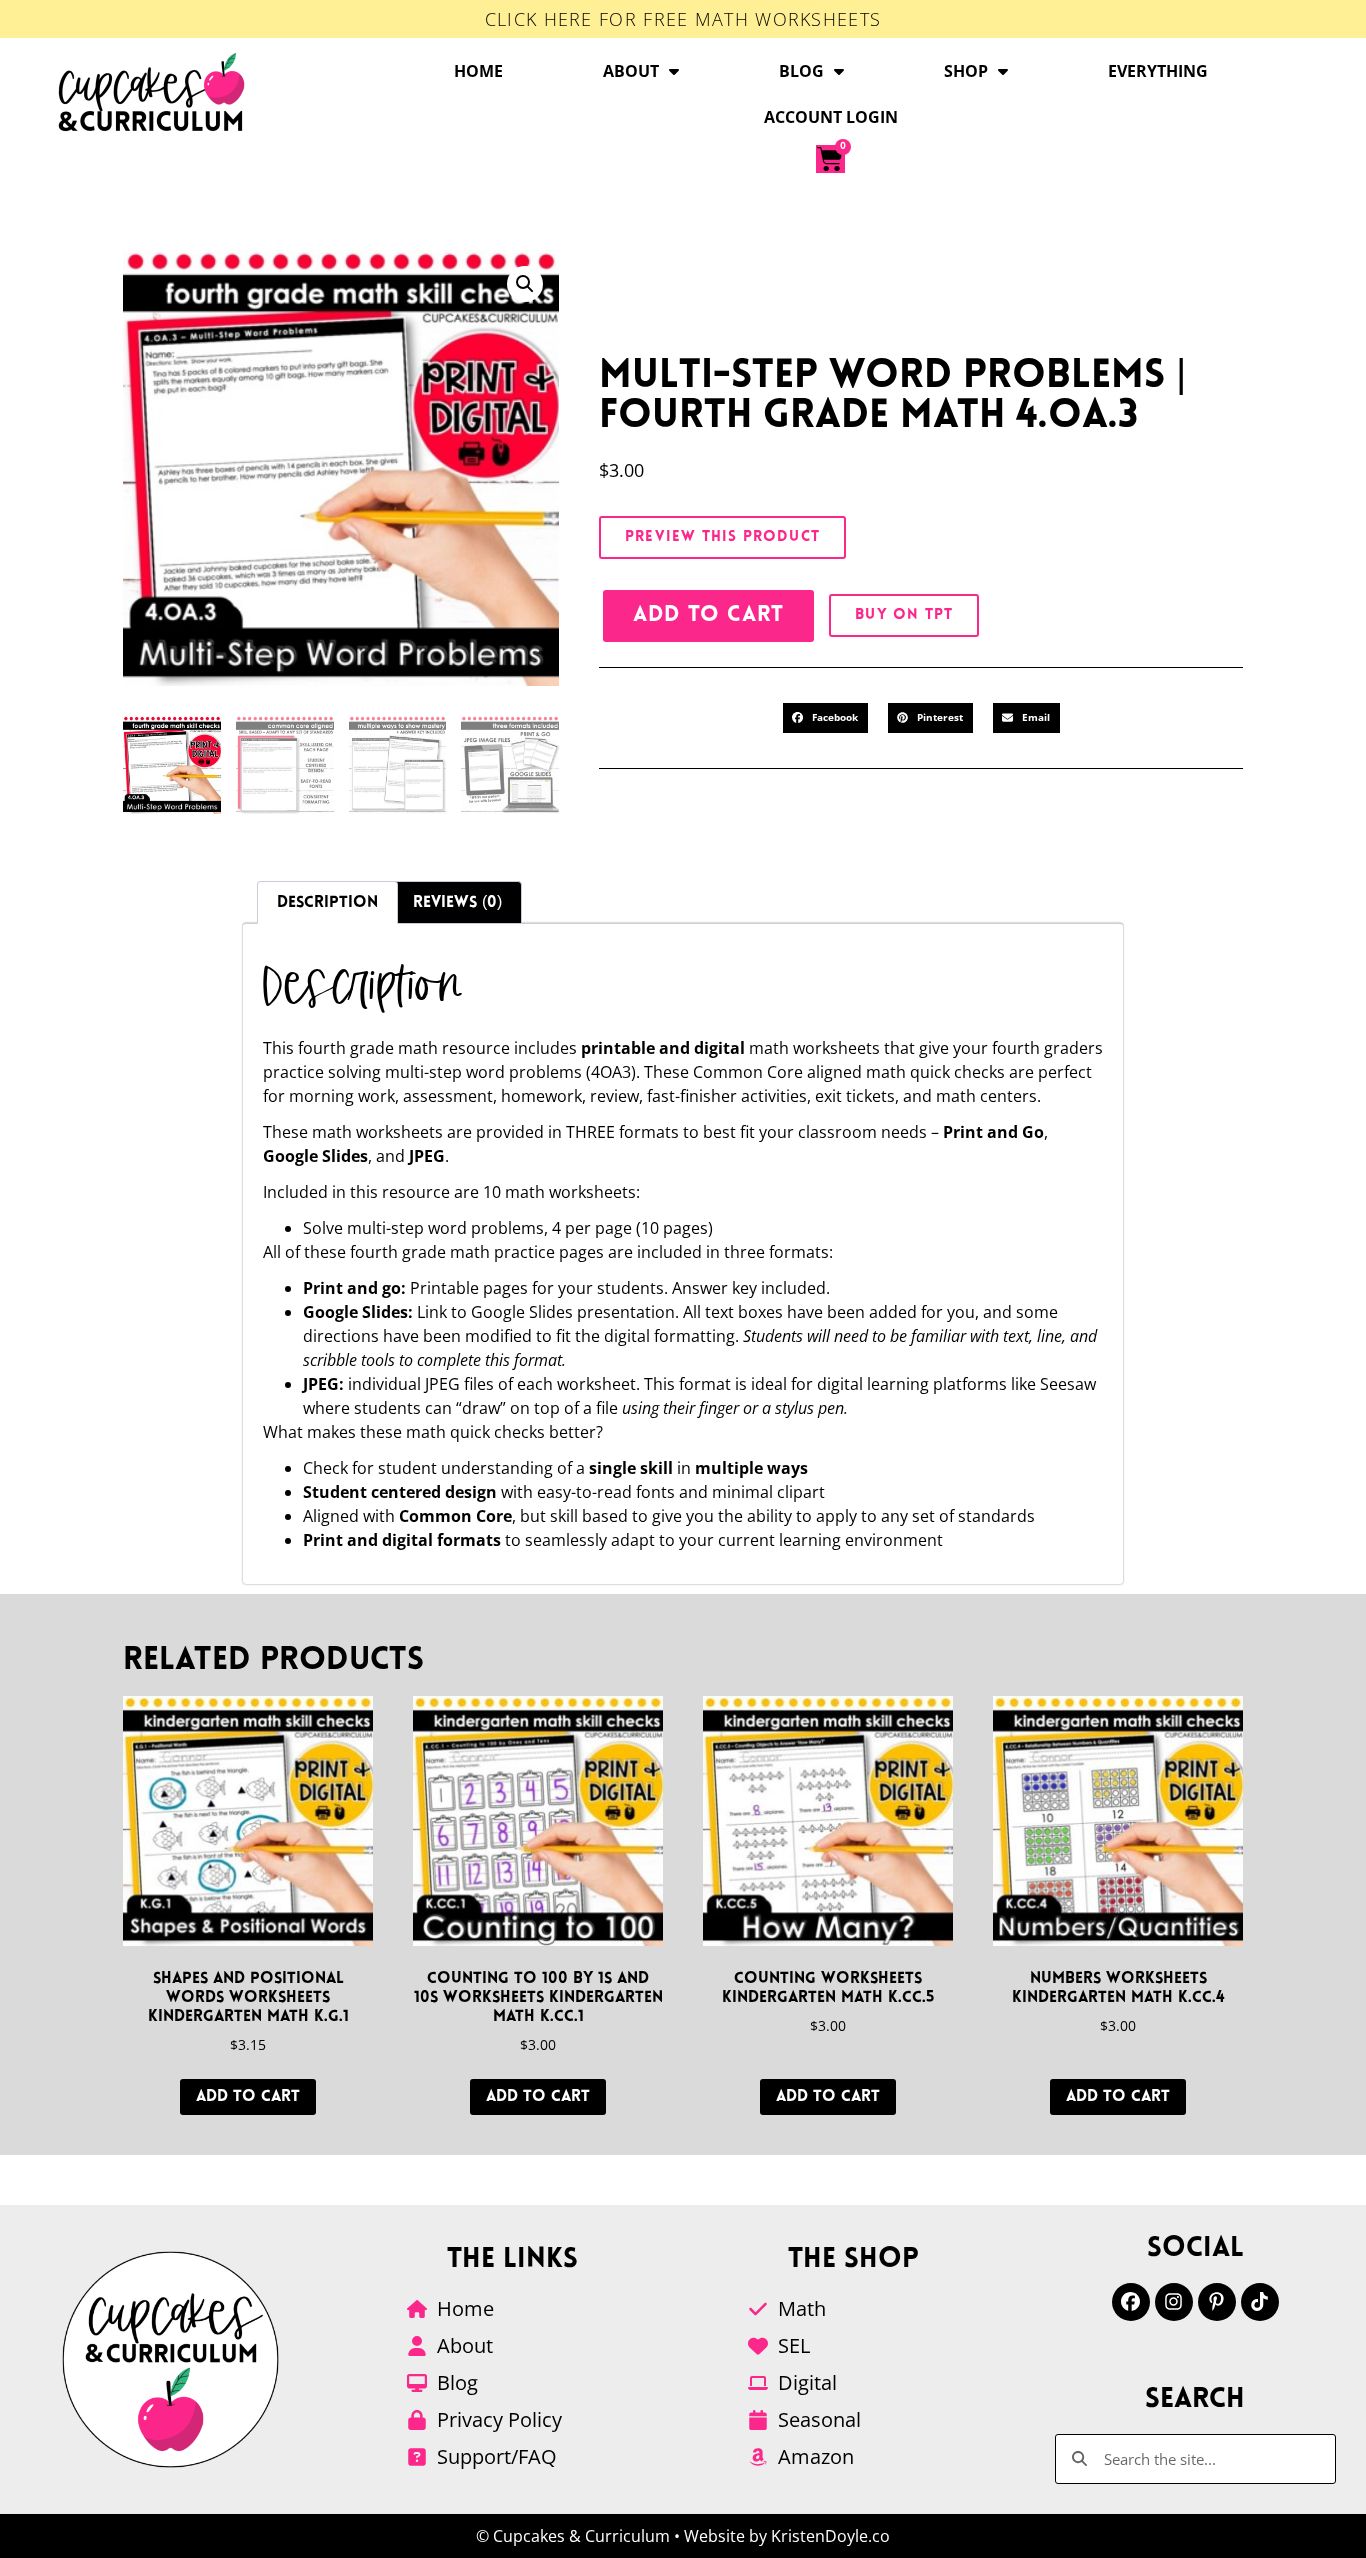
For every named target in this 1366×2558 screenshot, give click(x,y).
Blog (801, 71)
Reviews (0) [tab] (457, 903)
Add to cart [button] (248, 2097)
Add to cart (708, 615)
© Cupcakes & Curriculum (573, 2536)
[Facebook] (1131, 2302)
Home (478, 71)
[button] (525, 284)
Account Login (831, 117)
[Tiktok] (1260, 2302)
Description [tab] (327, 903)
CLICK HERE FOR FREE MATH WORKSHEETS (683, 19)
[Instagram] (1174, 2302)
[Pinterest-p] (1217, 2302)
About (631, 71)
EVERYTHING (1158, 71)
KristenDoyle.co (830, 2536)
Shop (966, 71)
